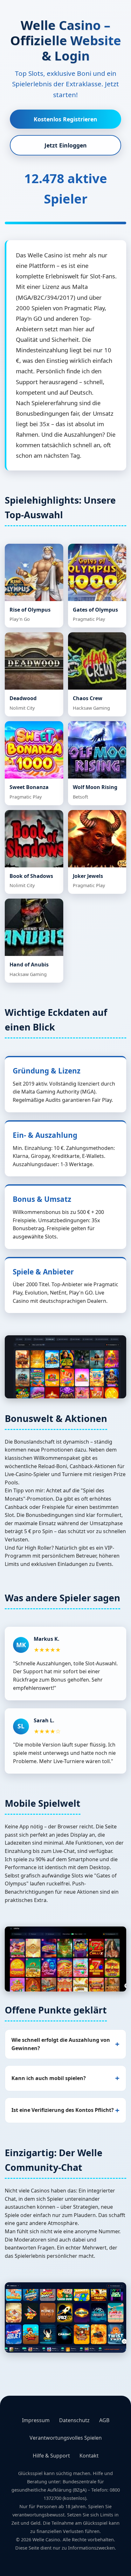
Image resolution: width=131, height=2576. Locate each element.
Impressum (36, 2420)
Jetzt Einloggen (66, 145)
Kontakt (89, 2456)
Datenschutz (74, 2420)
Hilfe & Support (51, 2456)
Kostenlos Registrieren (65, 119)
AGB (104, 2420)
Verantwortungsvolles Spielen (66, 2438)
